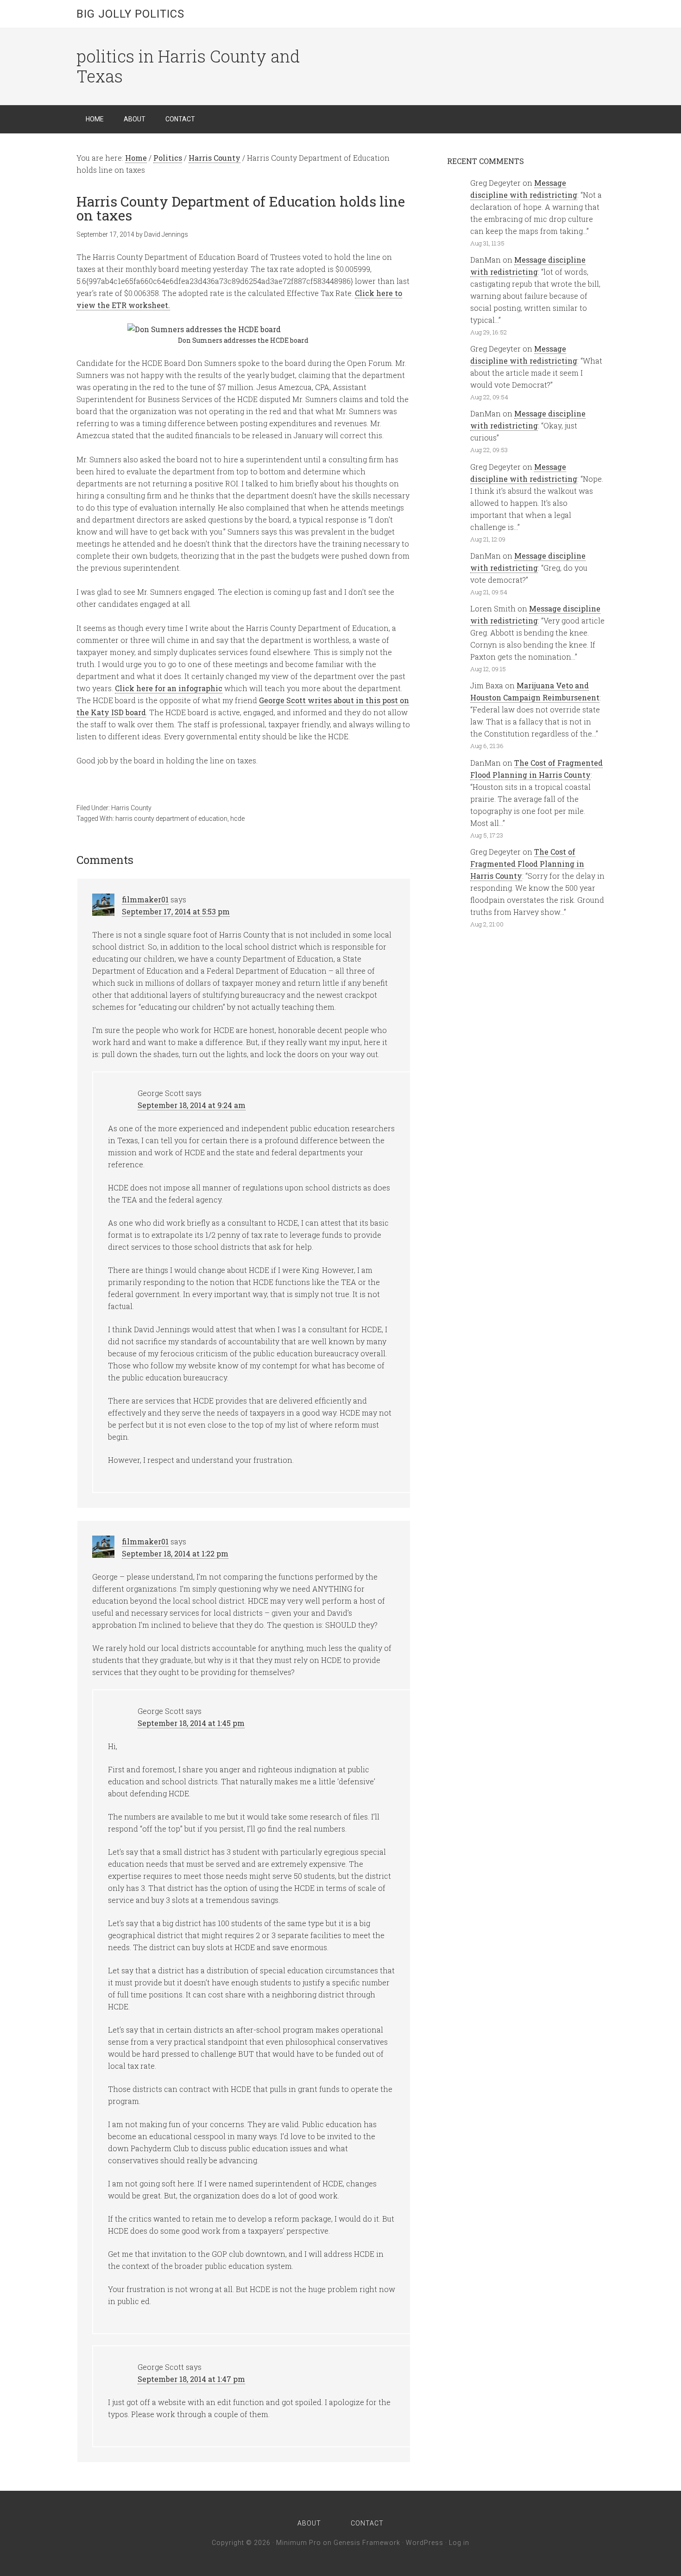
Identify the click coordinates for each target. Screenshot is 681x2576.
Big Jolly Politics (130, 14)
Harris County (131, 808)
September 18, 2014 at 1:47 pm (191, 2379)
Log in (459, 2543)
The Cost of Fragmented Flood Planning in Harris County (527, 864)
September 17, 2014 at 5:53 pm (176, 911)
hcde (237, 819)
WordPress (425, 2543)
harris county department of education (171, 819)
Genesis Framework (367, 2543)
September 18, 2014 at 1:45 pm (191, 1723)
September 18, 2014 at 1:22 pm (175, 1553)
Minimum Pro (299, 2543)
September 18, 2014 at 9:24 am (192, 1105)
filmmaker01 (145, 899)
